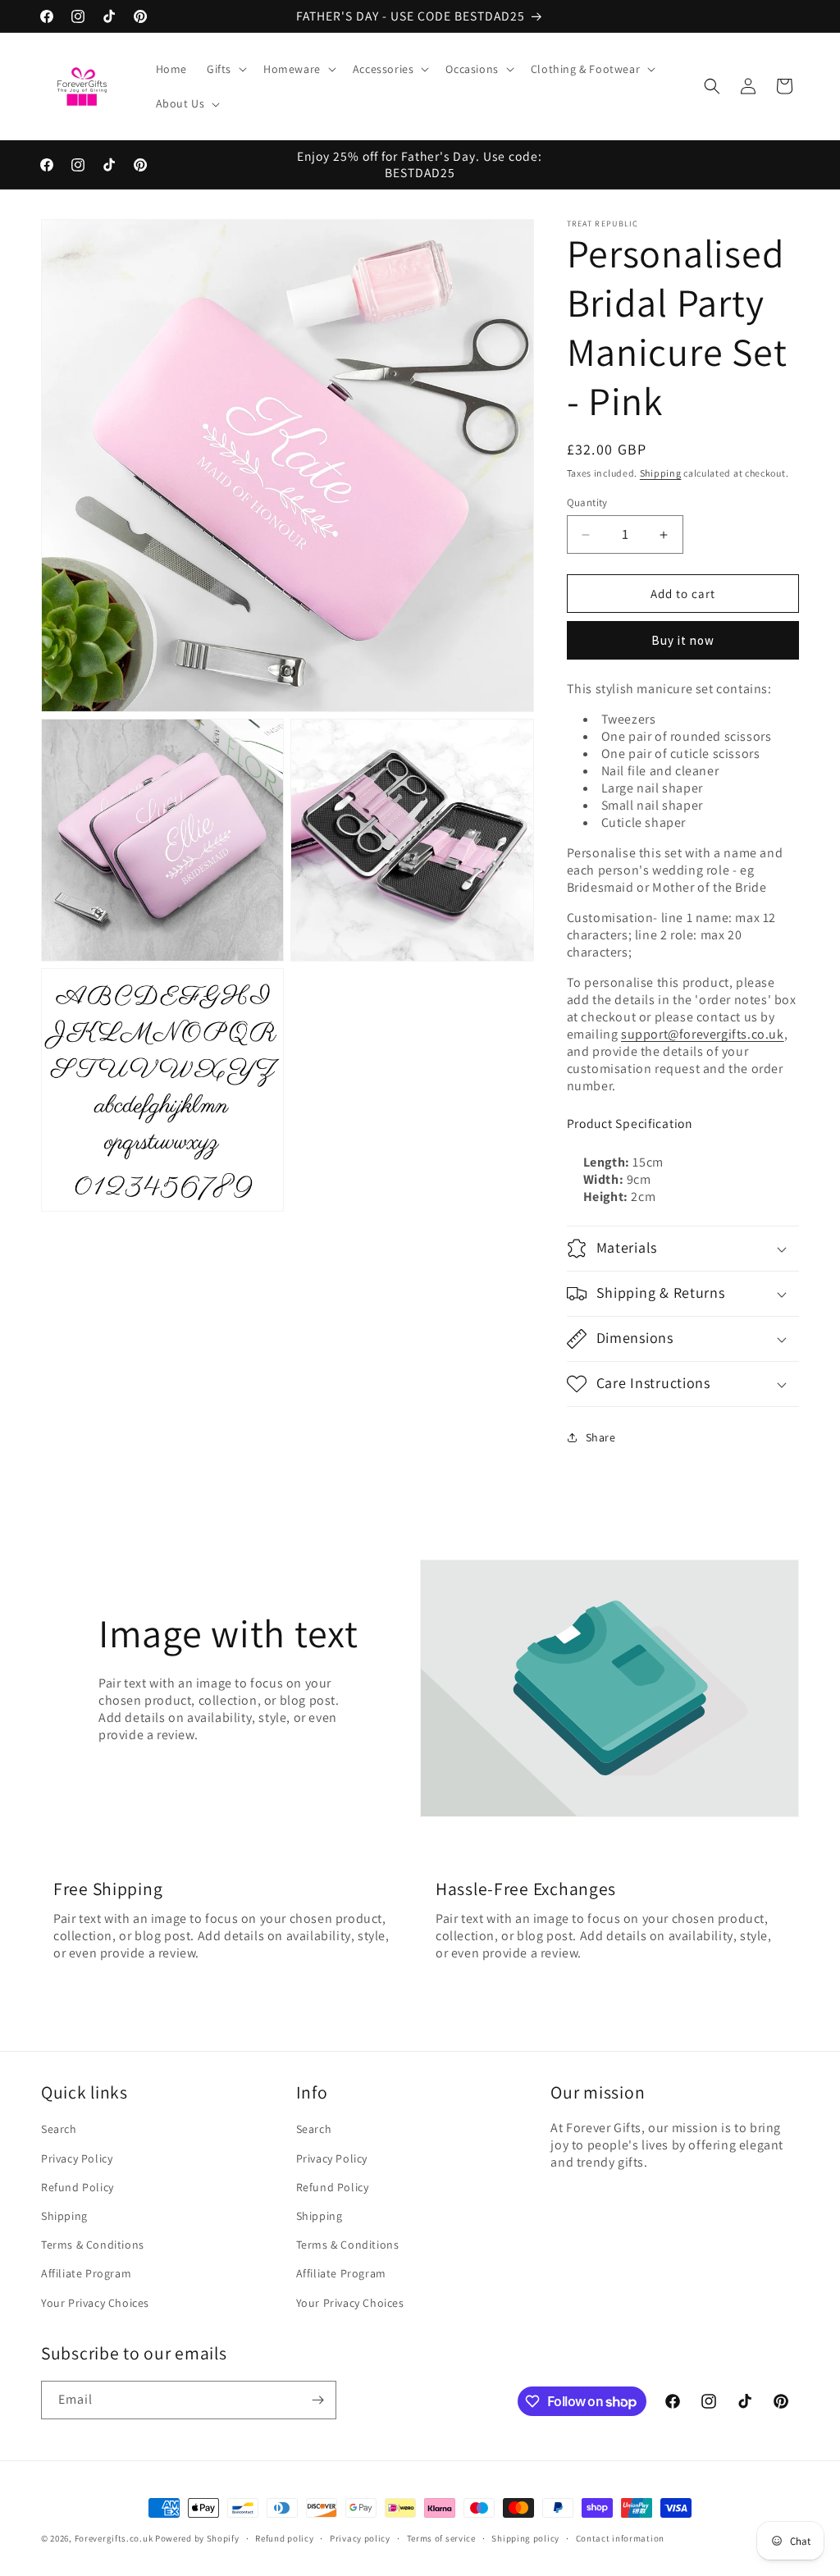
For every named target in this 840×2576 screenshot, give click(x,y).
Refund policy (284, 2538)
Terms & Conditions (93, 2245)
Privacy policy (360, 2538)
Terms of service (441, 2538)
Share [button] (601, 1437)
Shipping (661, 473)
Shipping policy (525, 2538)
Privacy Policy (77, 2158)
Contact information (620, 2538)
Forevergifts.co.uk (114, 2538)
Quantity (587, 502)
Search (59, 2129)
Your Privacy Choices (95, 2303)
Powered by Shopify (197, 2538)
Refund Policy (78, 2187)
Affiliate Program (86, 2273)
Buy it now (683, 640)
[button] (225, 69)
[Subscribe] (317, 2400)
